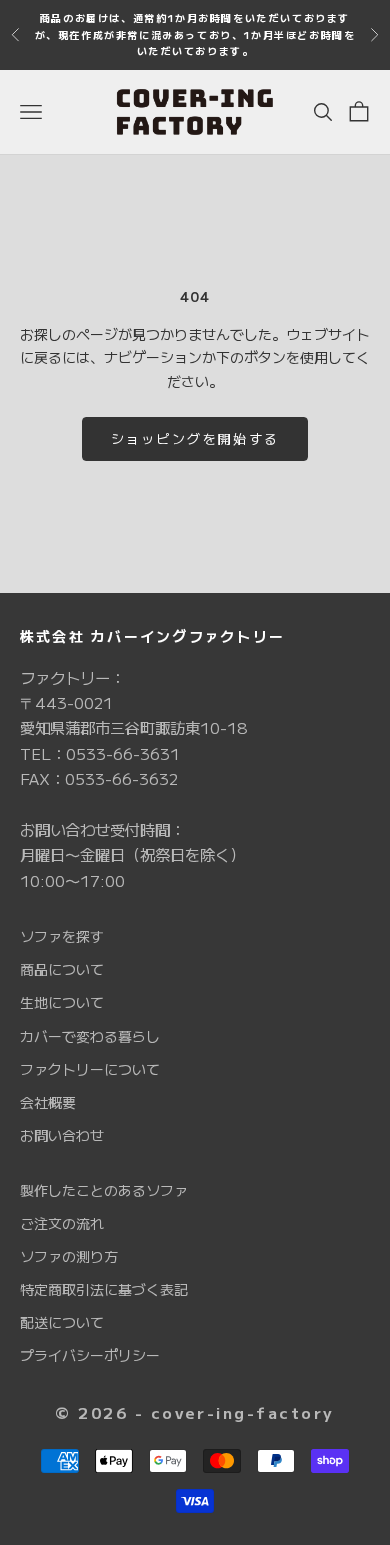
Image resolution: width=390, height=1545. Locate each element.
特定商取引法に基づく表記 (104, 1289)
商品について (62, 969)
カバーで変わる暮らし (90, 1036)
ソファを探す (62, 936)
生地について (62, 1002)
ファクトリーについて (90, 1069)
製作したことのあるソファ (104, 1190)
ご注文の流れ (62, 1223)
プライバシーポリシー (90, 1355)
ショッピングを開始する (195, 438)
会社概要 (48, 1102)
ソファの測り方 (69, 1256)
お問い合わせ (62, 1135)
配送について (62, 1322)
